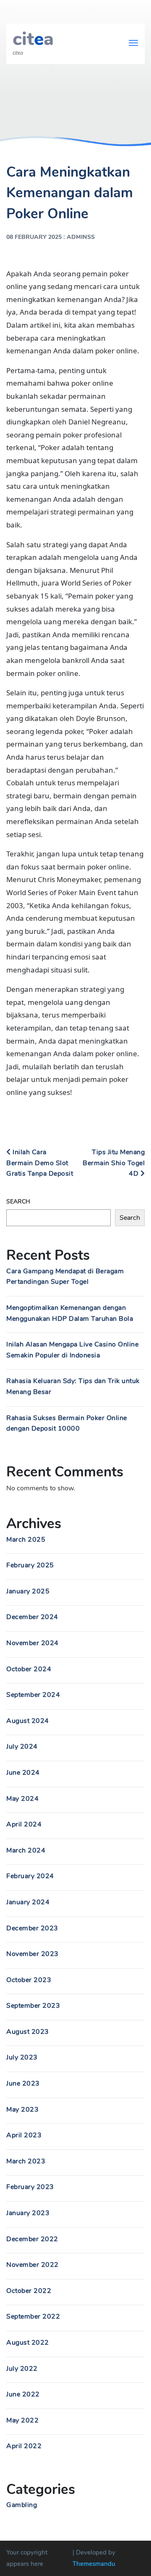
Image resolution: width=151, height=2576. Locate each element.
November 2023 (33, 1954)
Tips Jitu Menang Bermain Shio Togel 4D (114, 1163)
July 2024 (22, 1746)
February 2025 (30, 1565)
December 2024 (32, 1617)
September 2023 (33, 2006)
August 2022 (28, 2343)
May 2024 (22, 1799)
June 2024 (23, 1773)
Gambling (22, 2505)
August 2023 (28, 2032)
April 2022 (24, 2446)
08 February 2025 (34, 237)
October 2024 (29, 1669)
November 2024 (33, 1643)
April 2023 (24, 2135)
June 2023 (23, 2083)
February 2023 (30, 2187)
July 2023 (22, 2057)
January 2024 (28, 1902)
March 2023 (26, 2161)
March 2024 (26, 1850)
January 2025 (28, 1591)
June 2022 (23, 2394)
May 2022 (22, 2420)
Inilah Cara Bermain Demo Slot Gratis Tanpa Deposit (40, 1163)
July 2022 (22, 2369)
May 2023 (22, 2110)
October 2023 (29, 1980)
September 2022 (33, 2316)
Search (18, 1202)
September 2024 (33, 1695)
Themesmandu (94, 2564)
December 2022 (32, 2239)
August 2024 (28, 1721)
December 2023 (32, 1928)
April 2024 (24, 1824)
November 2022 (33, 2265)
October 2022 (29, 2291)
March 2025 (26, 1540)
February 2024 (30, 1876)
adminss (81, 237)
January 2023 (28, 2213)
